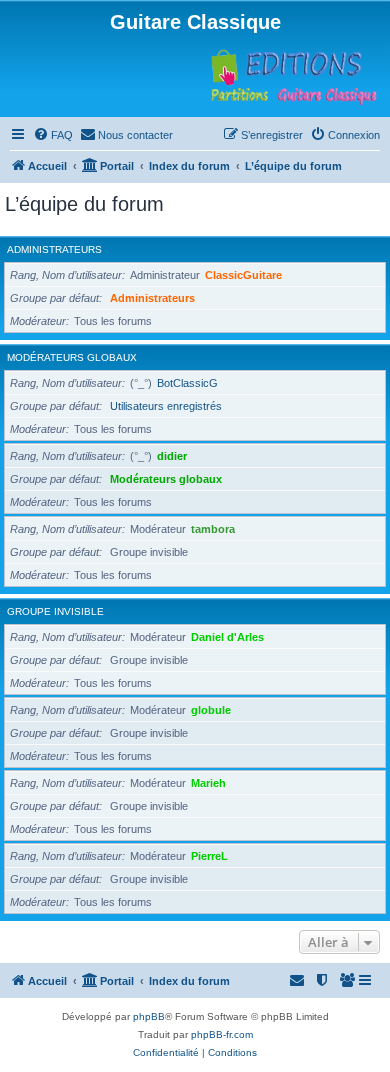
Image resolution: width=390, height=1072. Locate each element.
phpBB (149, 1016)
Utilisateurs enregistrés (166, 406)
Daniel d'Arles (227, 637)
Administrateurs (54, 249)
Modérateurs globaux (72, 357)
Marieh (208, 783)
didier (172, 456)
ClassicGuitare (243, 275)
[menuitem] (53, 135)
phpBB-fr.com (222, 1034)
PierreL (209, 856)
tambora (213, 529)
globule (211, 710)
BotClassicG (187, 383)
